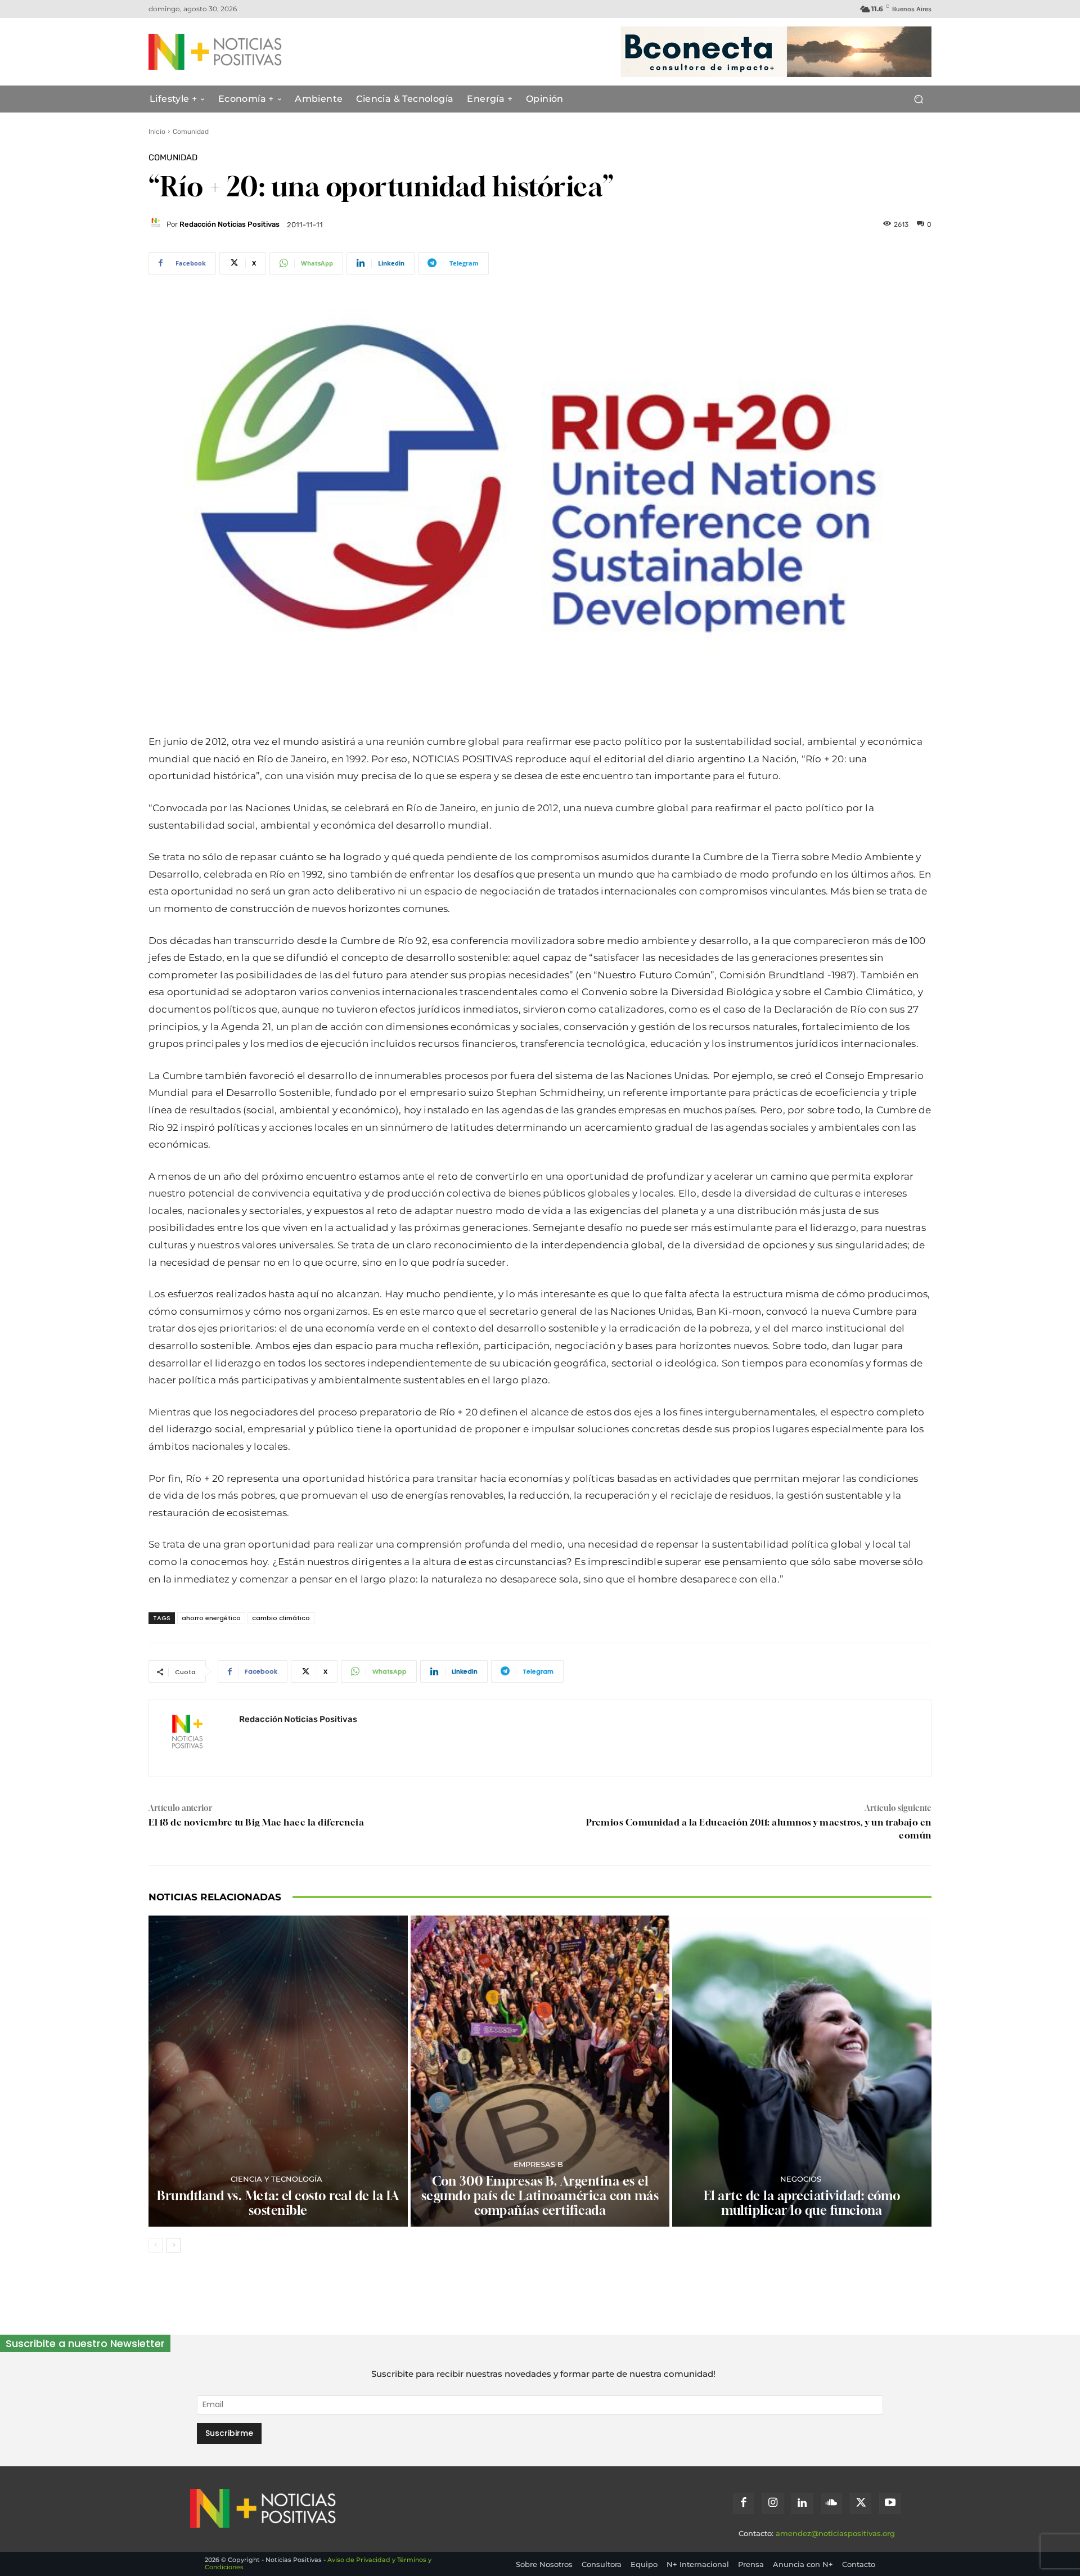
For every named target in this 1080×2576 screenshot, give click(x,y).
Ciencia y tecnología (276, 2179)
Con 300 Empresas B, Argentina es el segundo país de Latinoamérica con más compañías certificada (540, 2196)
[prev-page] (156, 2245)
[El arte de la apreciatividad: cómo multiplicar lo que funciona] (802, 2071)
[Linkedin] (802, 2503)
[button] (918, 99)
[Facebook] (744, 2503)
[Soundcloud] (831, 2503)
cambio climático (281, 1618)
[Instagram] (773, 2503)
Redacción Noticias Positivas (229, 224)
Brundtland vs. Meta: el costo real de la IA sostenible (278, 2203)
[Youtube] (890, 2503)
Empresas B (538, 2164)
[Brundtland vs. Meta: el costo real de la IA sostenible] (278, 2071)
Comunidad (191, 132)
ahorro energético (211, 1618)
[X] (861, 2503)
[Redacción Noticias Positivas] (157, 224)
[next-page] (174, 2245)
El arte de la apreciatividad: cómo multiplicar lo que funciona (802, 2203)
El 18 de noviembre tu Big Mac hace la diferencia (256, 1822)
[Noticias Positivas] (256, 52)
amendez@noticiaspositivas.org (835, 2533)
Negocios (801, 2179)
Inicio (157, 132)
